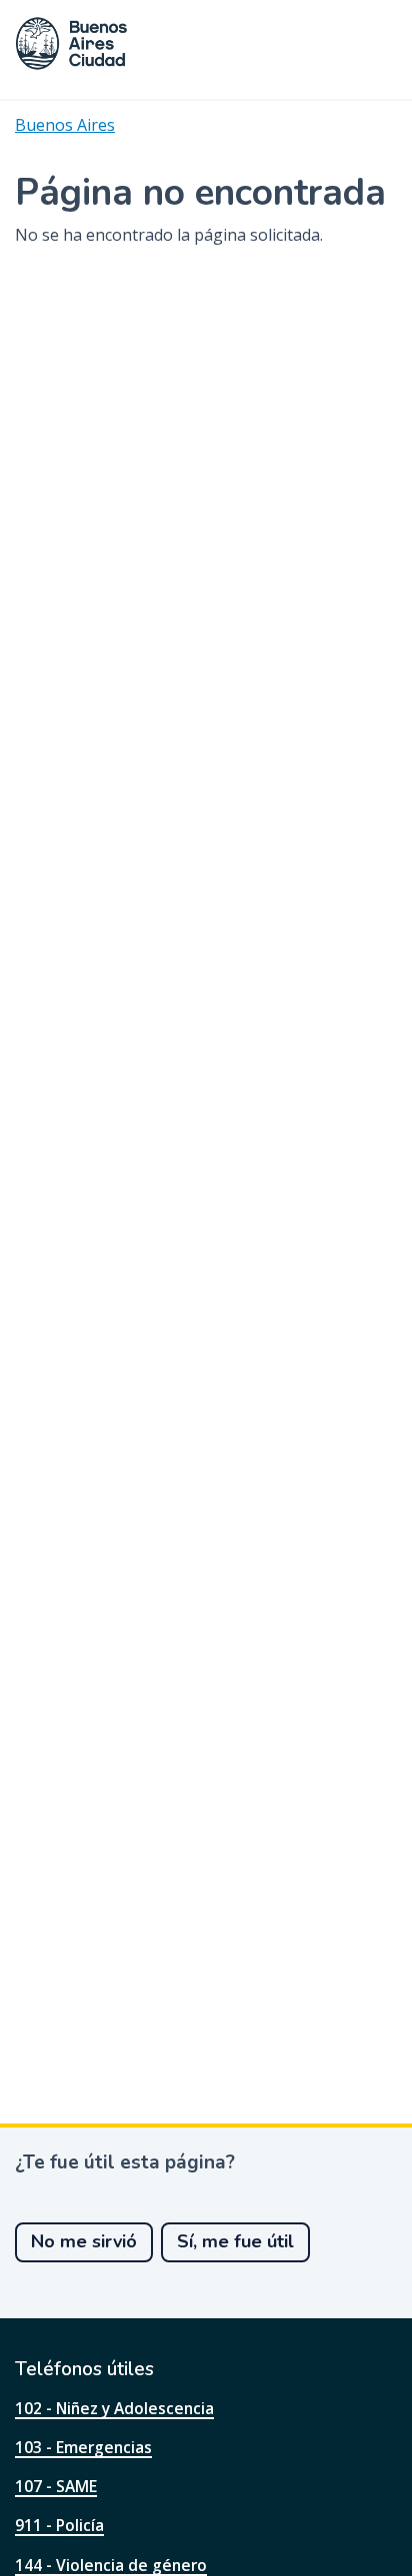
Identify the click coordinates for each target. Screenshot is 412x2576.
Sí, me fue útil (235, 2241)
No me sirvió (84, 2241)
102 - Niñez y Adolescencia (114, 2408)
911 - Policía (59, 2525)
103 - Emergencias (83, 2447)
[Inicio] (72, 43)
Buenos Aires (65, 125)
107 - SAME (56, 2486)
